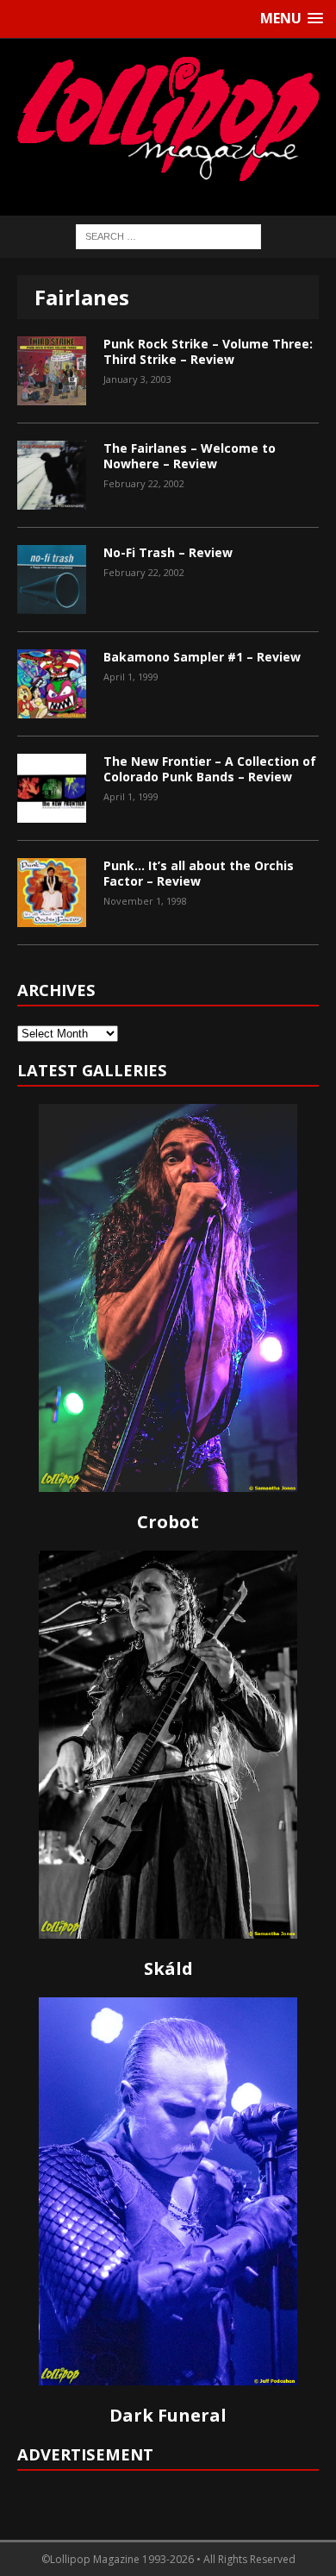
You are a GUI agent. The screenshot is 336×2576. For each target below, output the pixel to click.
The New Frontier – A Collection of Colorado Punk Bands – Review (210, 769)
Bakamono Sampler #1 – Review (202, 657)
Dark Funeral (168, 2415)
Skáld (168, 1968)
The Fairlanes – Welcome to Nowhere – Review (190, 456)
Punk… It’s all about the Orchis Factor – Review (199, 873)
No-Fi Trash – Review (168, 552)
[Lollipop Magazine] (168, 119)
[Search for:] (168, 235)
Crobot (168, 1522)
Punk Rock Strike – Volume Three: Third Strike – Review (208, 351)
